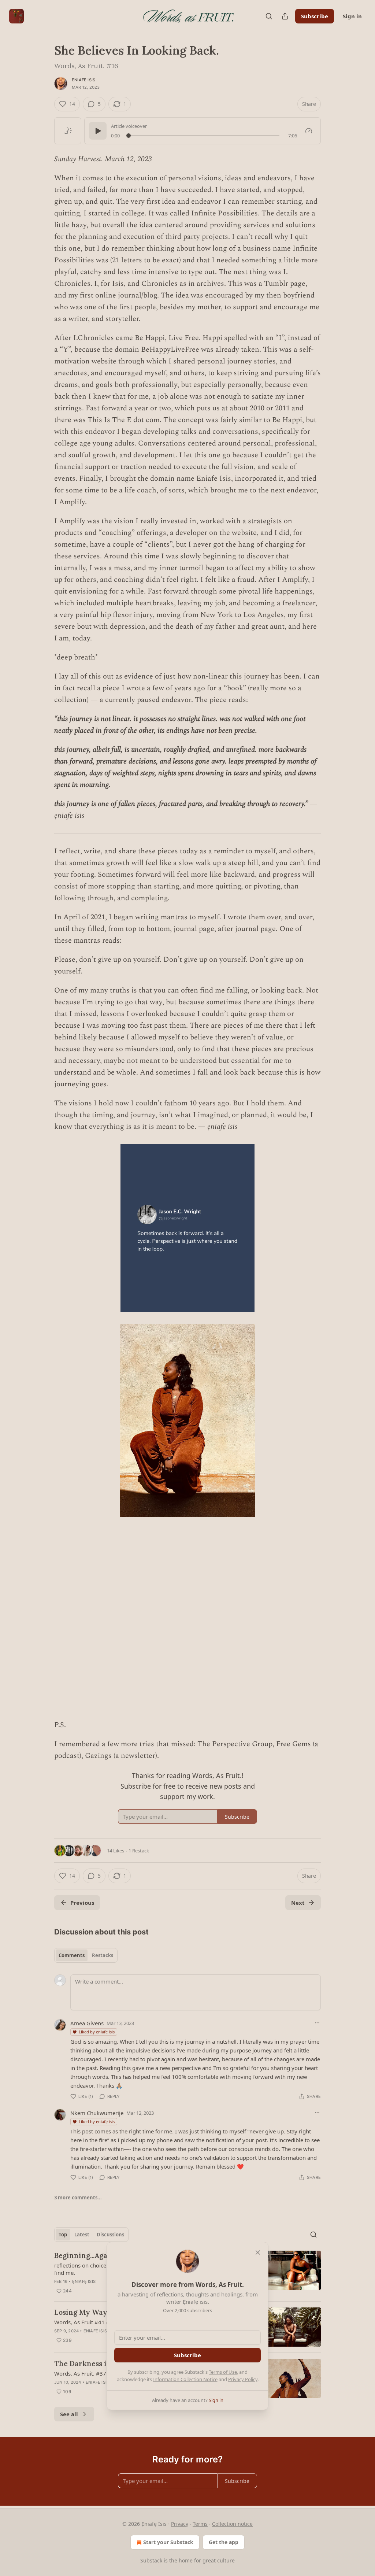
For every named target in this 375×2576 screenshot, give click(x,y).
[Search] (269, 16)
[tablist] (86, 1955)
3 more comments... (78, 2198)
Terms (200, 2524)
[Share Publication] (285, 16)
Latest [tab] (82, 2235)
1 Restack (139, 1851)
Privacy (180, 2524)
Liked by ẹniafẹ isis (97, 2032)
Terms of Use (223, 2372)
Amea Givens (87, 2023)
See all (69, 2414)
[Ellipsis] (317, 2023)
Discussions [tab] (110, 2235)
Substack (151, 2560)
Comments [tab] (72, 1955)
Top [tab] (63, 2235)
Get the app (224, 2542)
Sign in (352, 16)
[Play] (98, 131)
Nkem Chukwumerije (97, 2113)
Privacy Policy (243, 2379)
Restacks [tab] (103, 1955)
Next (298, 1903)
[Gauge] (309, 131)
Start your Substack (168, 2542)
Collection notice (232, 2524)
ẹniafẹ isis (83, 80)
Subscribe (315, 16)
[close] (258, 2252)
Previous (82, 1903)
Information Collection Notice (185, 2379)
